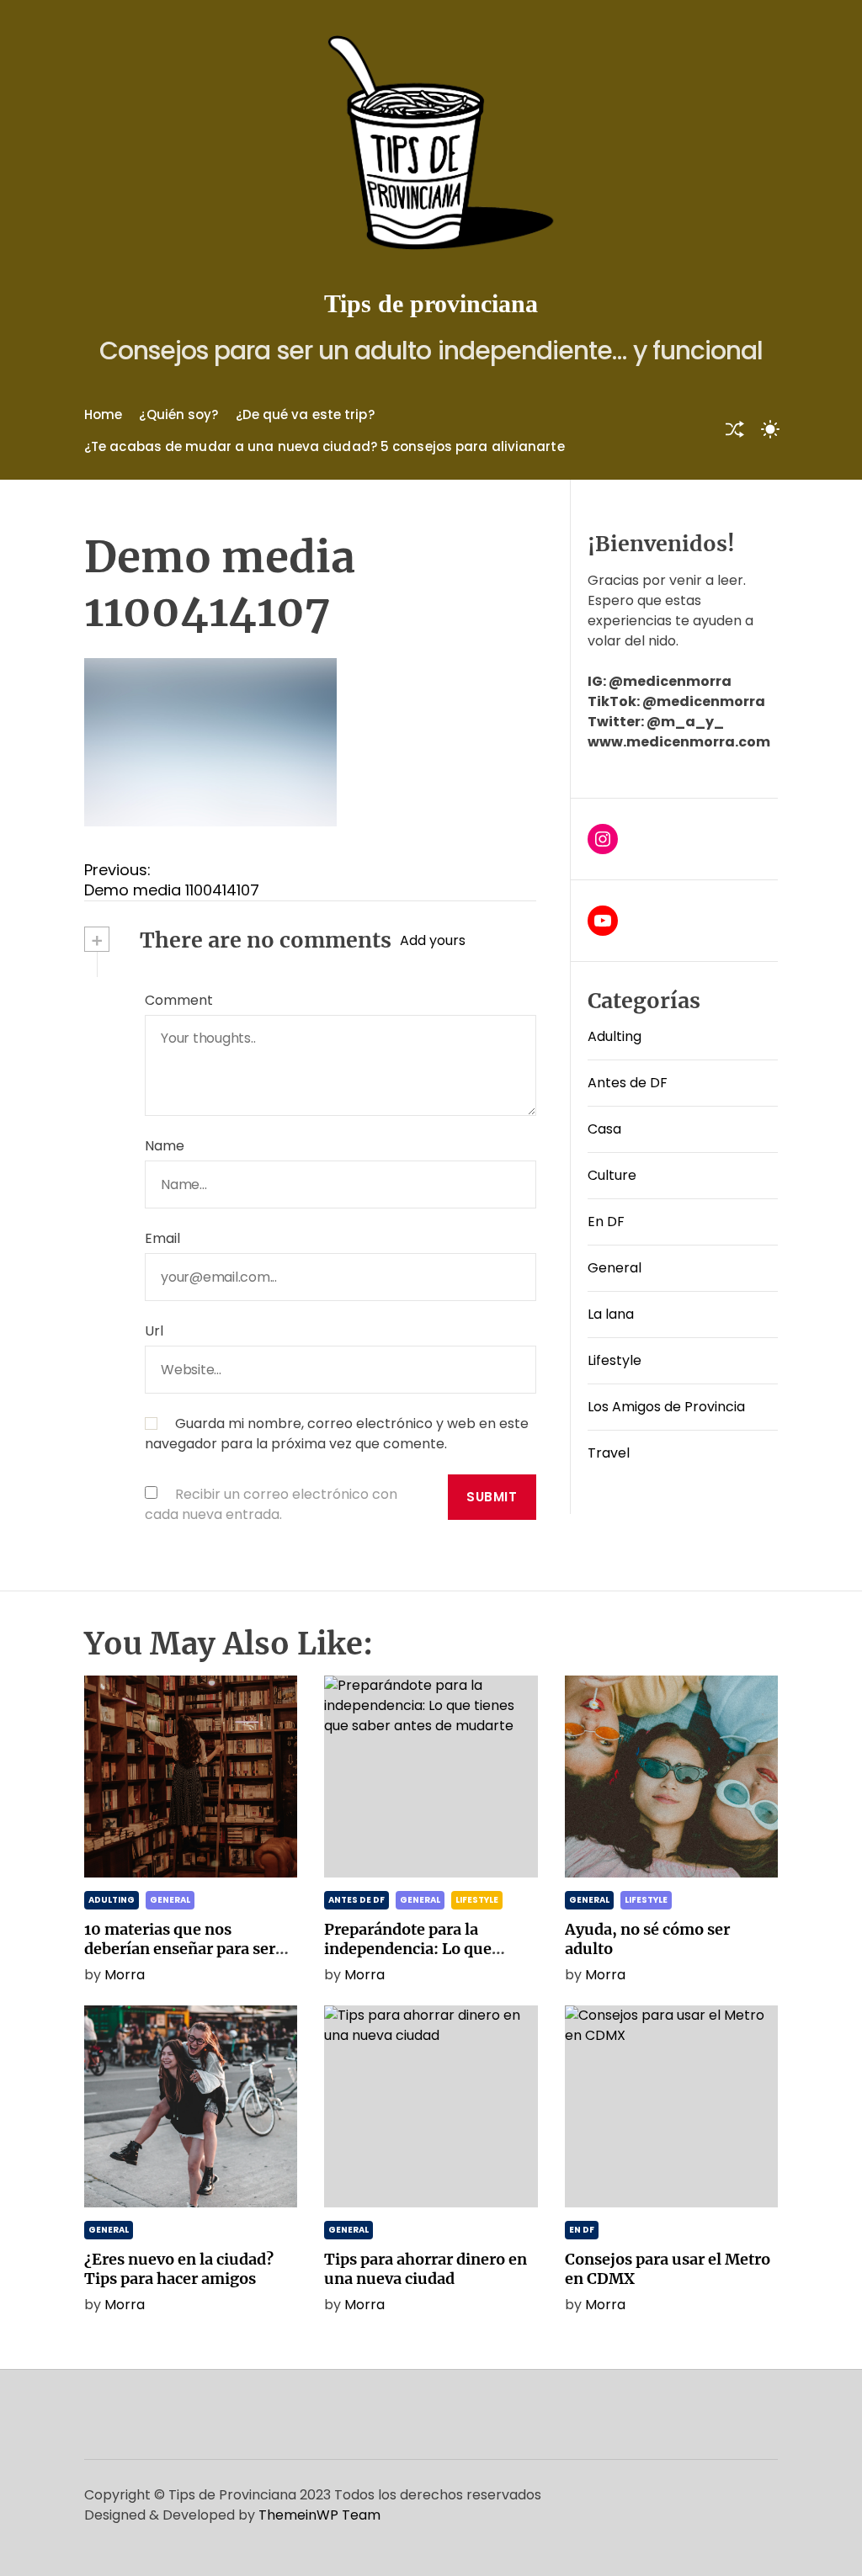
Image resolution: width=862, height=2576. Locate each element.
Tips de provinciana (431, 303)
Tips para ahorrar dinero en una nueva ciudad (426, 2269)
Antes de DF (628, 1083)
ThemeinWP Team (319, 2515)
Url (154, 1331)
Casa (604, 1129)
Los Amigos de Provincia (666, 1407)
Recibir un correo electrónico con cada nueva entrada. (271, 1504)
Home (103, 414)
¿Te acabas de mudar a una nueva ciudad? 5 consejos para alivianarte (325, 446)
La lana (611, 1314)
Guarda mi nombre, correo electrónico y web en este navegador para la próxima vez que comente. (337, 1434)
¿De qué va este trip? (305, 414)
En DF (606, 1222)
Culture (612, 1175)
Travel (609, 1453)
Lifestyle (615, 1360)
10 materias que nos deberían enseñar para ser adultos (180, 1949)
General (615, 1268)
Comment (179, 1000)
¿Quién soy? (178, 414)
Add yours (433, 940)
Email (162, 1238)
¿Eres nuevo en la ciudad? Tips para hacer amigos (179, 2269)
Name (165, 1146)
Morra (125, 1975)
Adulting (615, 1036)
